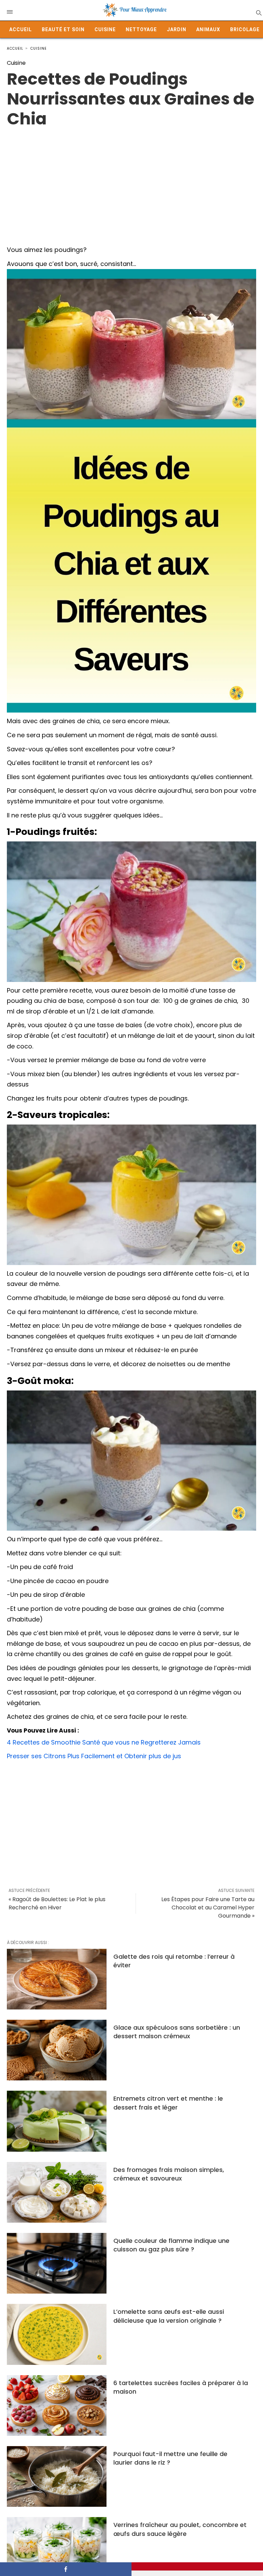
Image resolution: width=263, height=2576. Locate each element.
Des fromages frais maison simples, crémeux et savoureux (169, 2174)
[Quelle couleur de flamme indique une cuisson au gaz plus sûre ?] (57, 2263)
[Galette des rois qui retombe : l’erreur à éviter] (57, 1979)
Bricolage (245, 29)
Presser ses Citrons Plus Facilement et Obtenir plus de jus (94, 1756)
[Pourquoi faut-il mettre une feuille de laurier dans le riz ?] (57, 2476)
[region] (131, 184)
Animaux (208, 29)
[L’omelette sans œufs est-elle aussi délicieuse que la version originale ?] (57, 2334)
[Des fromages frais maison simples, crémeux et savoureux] (57, 2192)
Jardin (177, 29)
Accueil (21, 29)
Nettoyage (141, 29)
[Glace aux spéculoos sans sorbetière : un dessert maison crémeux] (57, 2050)
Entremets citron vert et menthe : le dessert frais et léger (168, 2103)
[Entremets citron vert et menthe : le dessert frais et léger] (57, 2121)
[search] (258, 13)
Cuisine (105, 29)
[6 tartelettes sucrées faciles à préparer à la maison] (57, 2405)
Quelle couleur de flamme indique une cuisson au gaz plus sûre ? (171, 2245)
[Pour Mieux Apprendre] (135, 10)
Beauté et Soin (63, 29)
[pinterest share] (197, 2566)
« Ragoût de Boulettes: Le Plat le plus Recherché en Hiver (57, 1903)
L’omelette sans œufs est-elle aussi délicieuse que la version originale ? (169, 2316)
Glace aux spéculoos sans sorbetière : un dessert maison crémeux (177, 2032)
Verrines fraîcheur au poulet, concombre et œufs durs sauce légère (180, 2529)
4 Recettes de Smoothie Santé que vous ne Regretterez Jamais (104, 1742)
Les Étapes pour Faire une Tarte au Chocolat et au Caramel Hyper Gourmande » (208, 1907)
